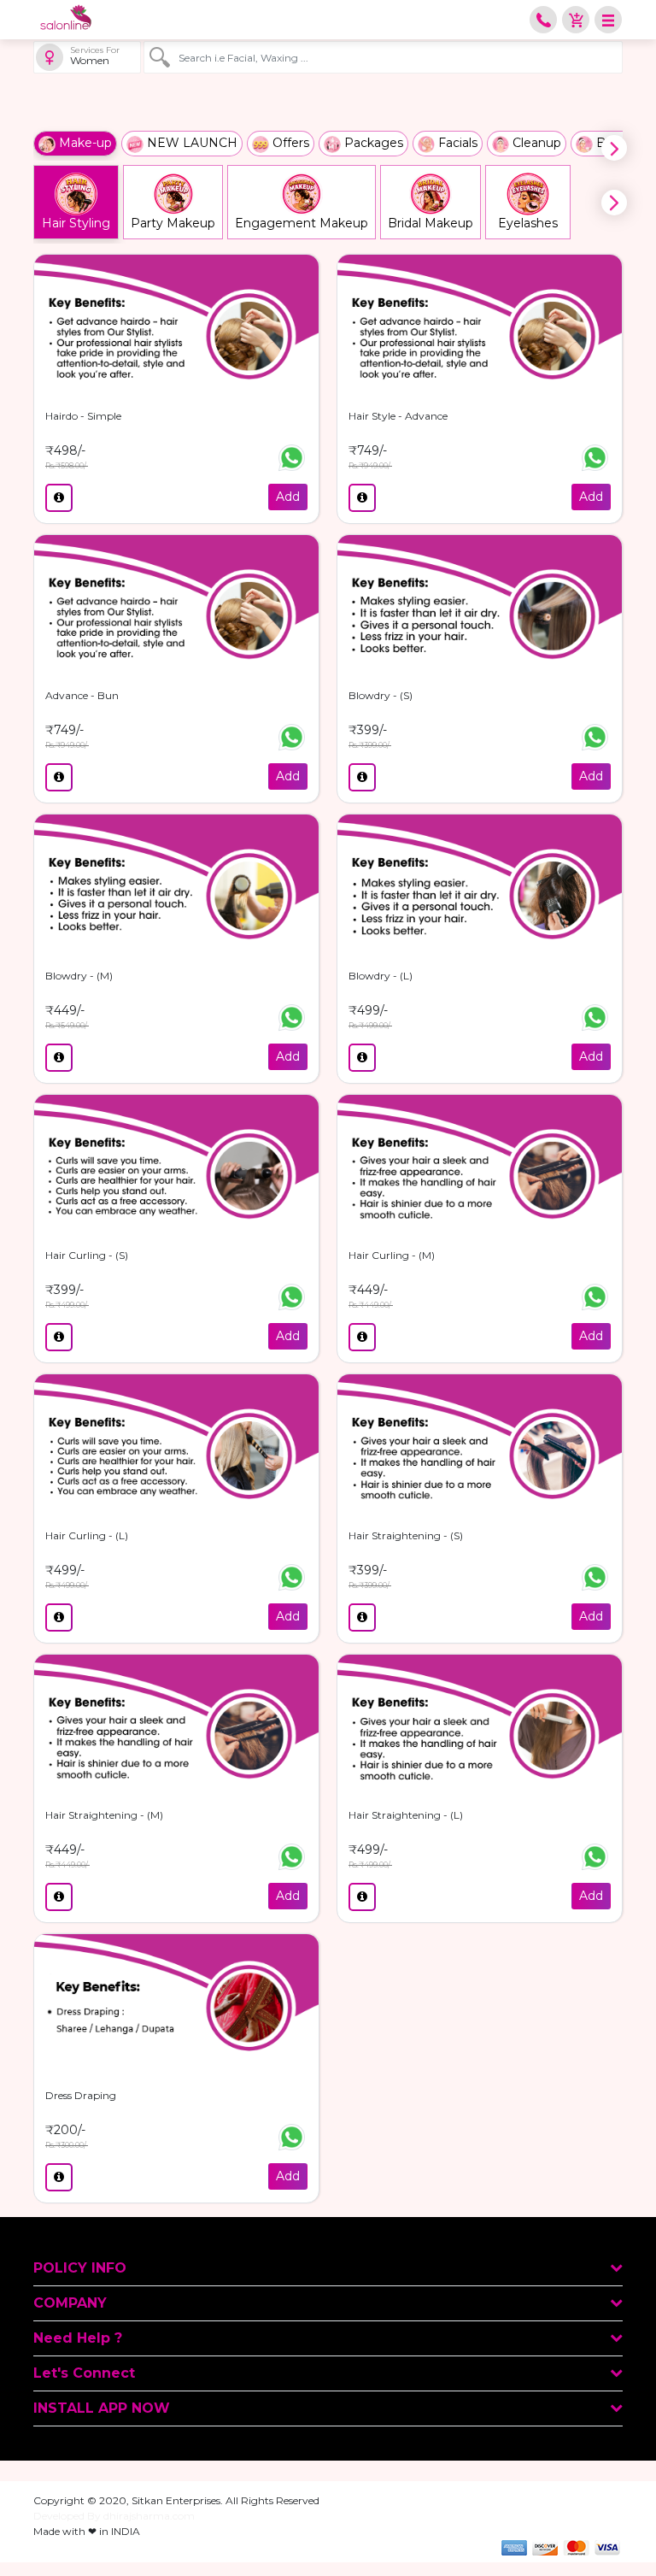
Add (288, 497)
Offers (289, 143)
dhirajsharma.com (149, 2516)
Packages (372, 143)
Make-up (84, 143)
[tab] (328, 2269)
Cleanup (535, 143)
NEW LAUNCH (190, 143)
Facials (456, 143)
